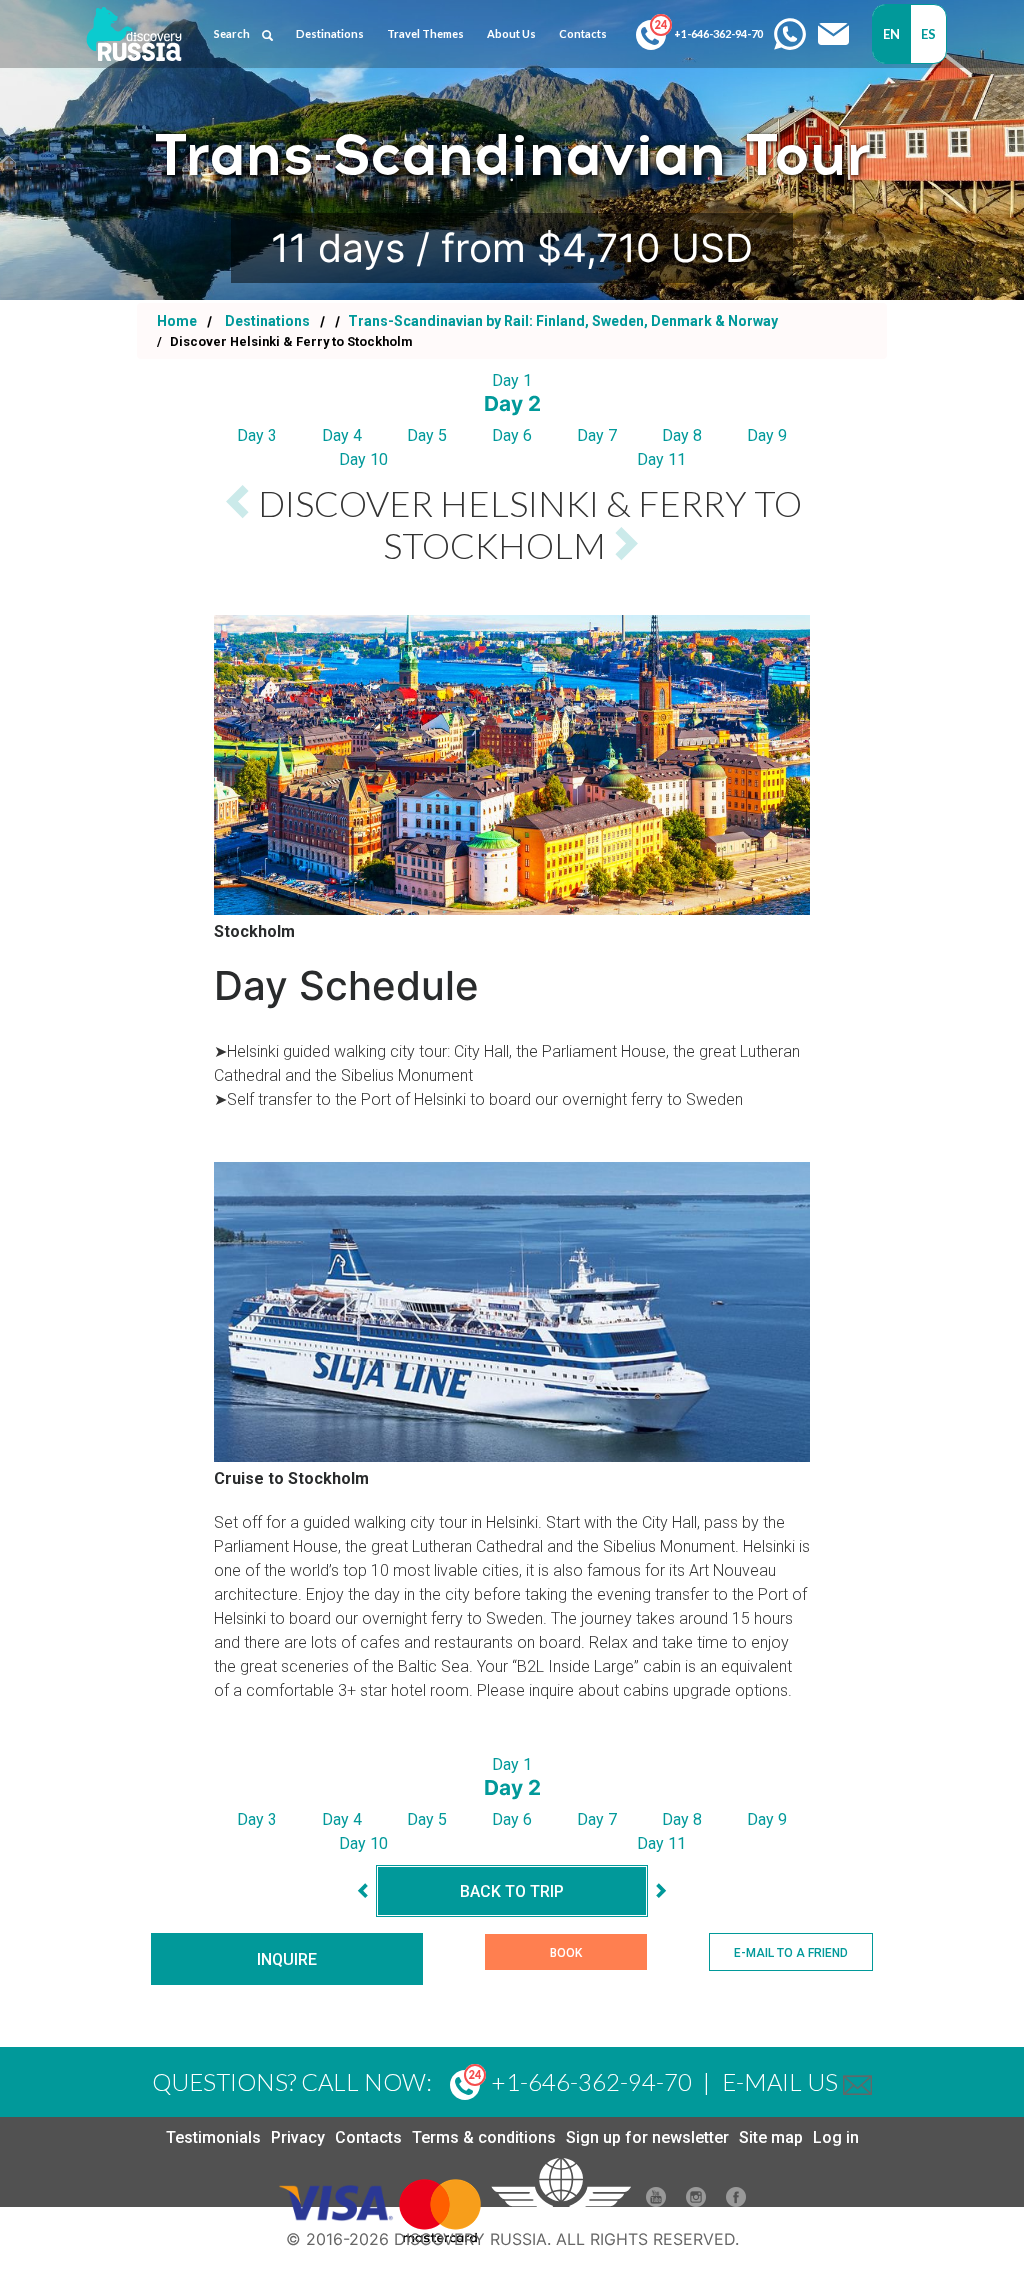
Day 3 (257, 435)
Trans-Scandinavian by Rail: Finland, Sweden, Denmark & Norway (561, 321)
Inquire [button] (287, 1959)
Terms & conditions (484, 2137)
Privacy (298, 2137)
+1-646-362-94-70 (717, 33)
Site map (771, 2137)
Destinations (266, 321)
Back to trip (512, 1891)
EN (892, 34)
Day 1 (512, 380)
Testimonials (213, 2137)
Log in (836, 2137)
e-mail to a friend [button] (791, 1953)
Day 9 (767, 435)
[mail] (857, 2081)
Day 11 (661, 459)
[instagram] (696, 2201)
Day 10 (363, 459)
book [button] (566, 1953)
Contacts (368, 2137)
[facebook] (736, 2201)
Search (232, 33)
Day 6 (512, 435)
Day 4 (342, 435)
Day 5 (427, 435)
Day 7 (597, 435)
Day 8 (682, 435)
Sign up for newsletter (647, 2137)
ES (929, 34)
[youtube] (656, 2201)
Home (177, 321)
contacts (583, 33)
